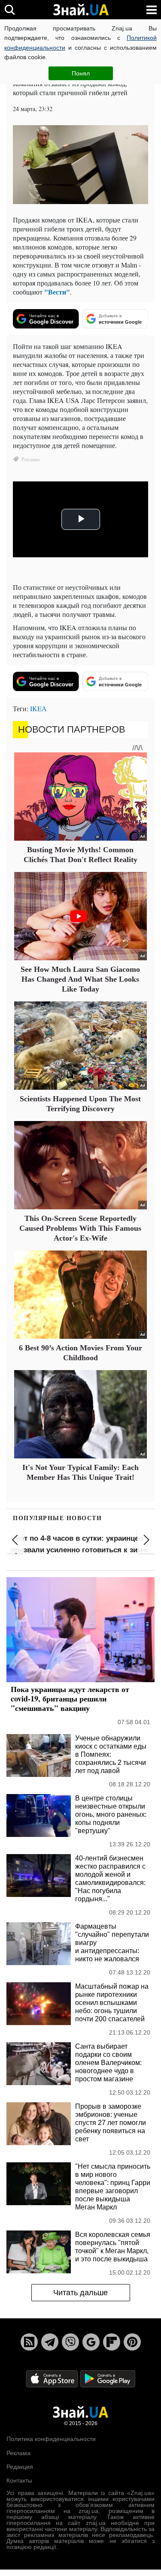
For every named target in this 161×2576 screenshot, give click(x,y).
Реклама (18, 2453)
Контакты (19, 2480)
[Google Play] (108, 2378)
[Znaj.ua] (81, 10)
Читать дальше (80, 2293)
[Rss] (29, 2342)
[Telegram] (50, 2342)
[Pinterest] (132, 2342)
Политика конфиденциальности (51, 2439)
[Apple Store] (53, 2378)
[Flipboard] (112, 2342)
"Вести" (57, 292)
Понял (81, 73)
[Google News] (91, 2342)
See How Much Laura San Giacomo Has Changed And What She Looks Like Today (80, 979)
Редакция (20, 2467)
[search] (10, 10)
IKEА (38, 708)
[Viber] (70, 2342)
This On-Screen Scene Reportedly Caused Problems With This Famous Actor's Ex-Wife (80, 1228)
